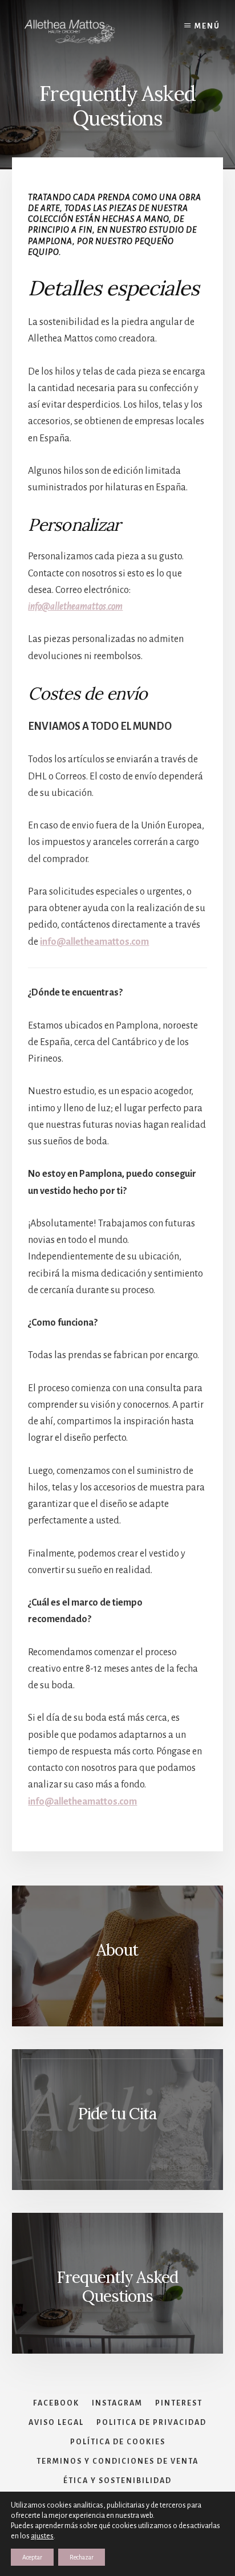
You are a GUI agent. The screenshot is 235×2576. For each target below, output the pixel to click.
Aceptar (32, 2557)
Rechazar (82, 2557)
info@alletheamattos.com (75, 607)
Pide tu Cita (117, 2114)
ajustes (42, 2536)
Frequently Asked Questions (117, 2287)
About (117, 1950)
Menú (207, 26)
